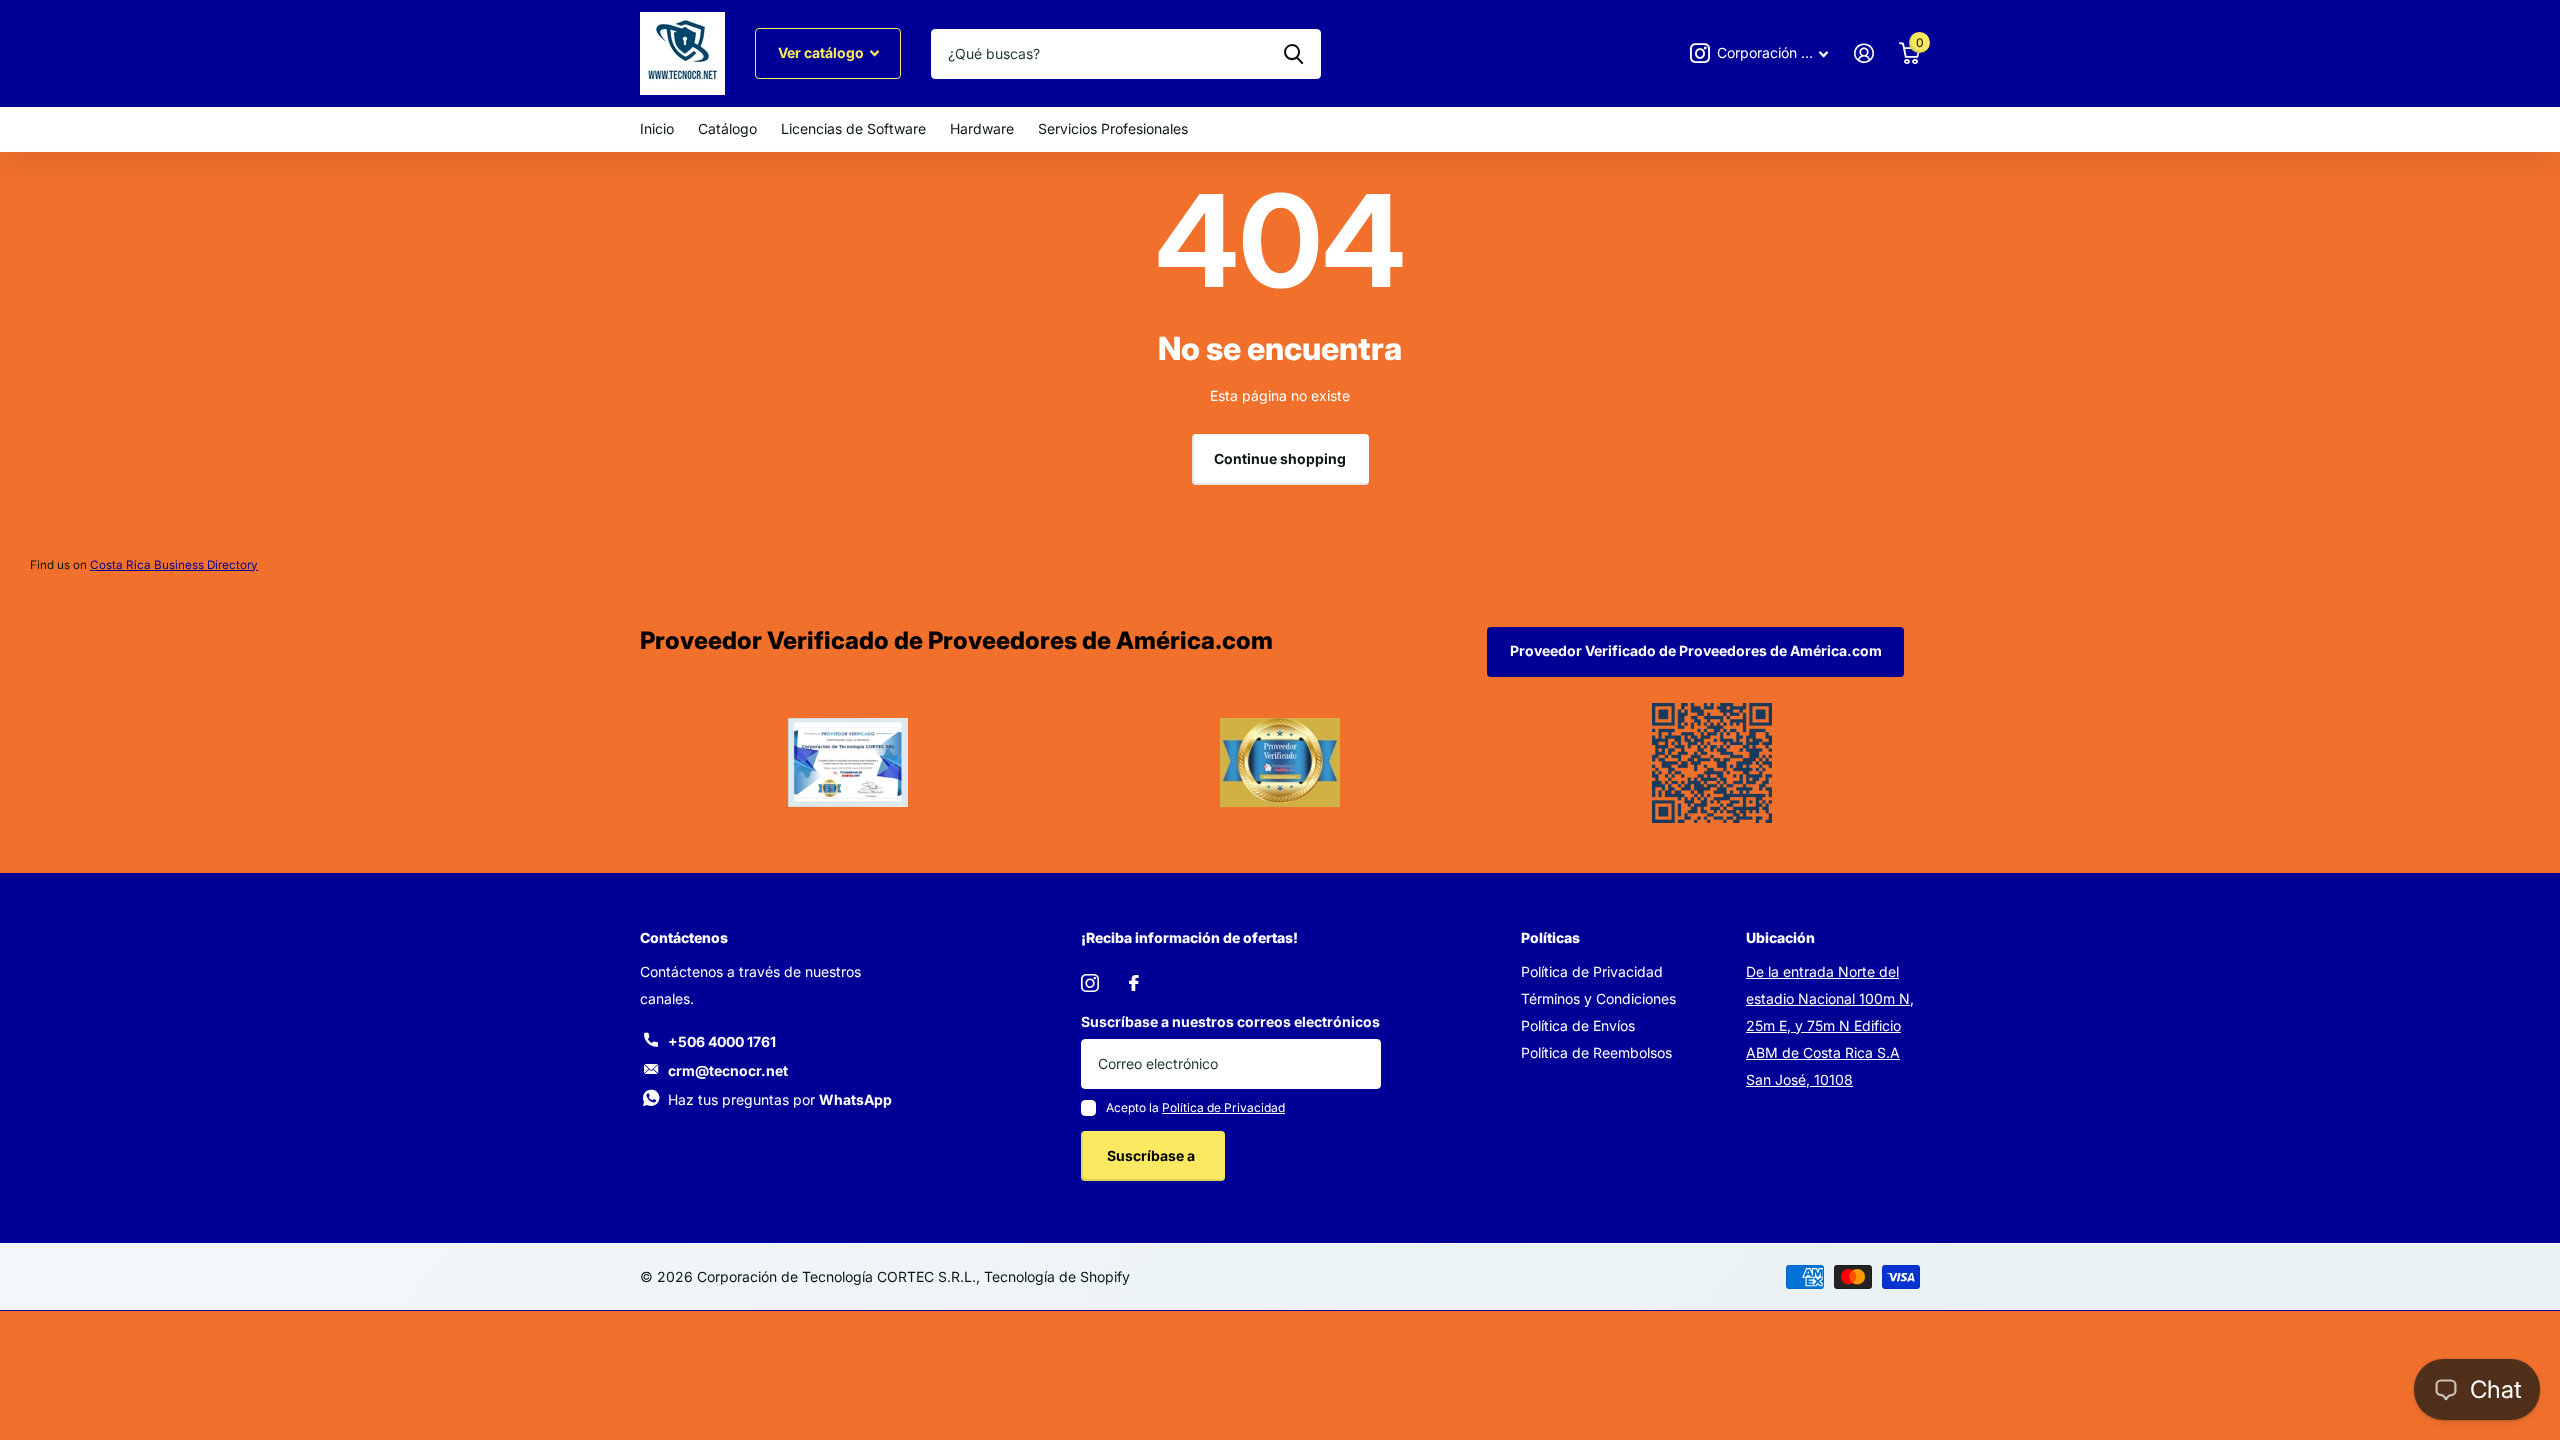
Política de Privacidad (1223, 1107)
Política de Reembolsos (1596, 1052)
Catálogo (727, 128)
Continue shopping (1280, 458)
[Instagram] (1090, 983)
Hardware (982, 128)
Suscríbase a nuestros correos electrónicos (1230, 1021)
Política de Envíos (1578, 1025)
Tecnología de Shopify (1057, 1276)
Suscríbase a (1152, 1155)
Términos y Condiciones (1598, 998)
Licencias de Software (853, 128)
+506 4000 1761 (722, 1041)
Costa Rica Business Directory (174, 565)
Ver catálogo (822, 52)
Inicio (657, 128)
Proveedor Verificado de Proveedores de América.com (1696, 650)
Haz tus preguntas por (780, 1099)
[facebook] (1134, 983)
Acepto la (1195, 1107)
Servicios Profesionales (1113, 128)
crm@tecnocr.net (728, 1070)
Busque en (1293, 54)
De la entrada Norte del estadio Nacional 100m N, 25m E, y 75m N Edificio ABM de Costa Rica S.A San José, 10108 (1830, 1025)
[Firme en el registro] (1863, 53)
